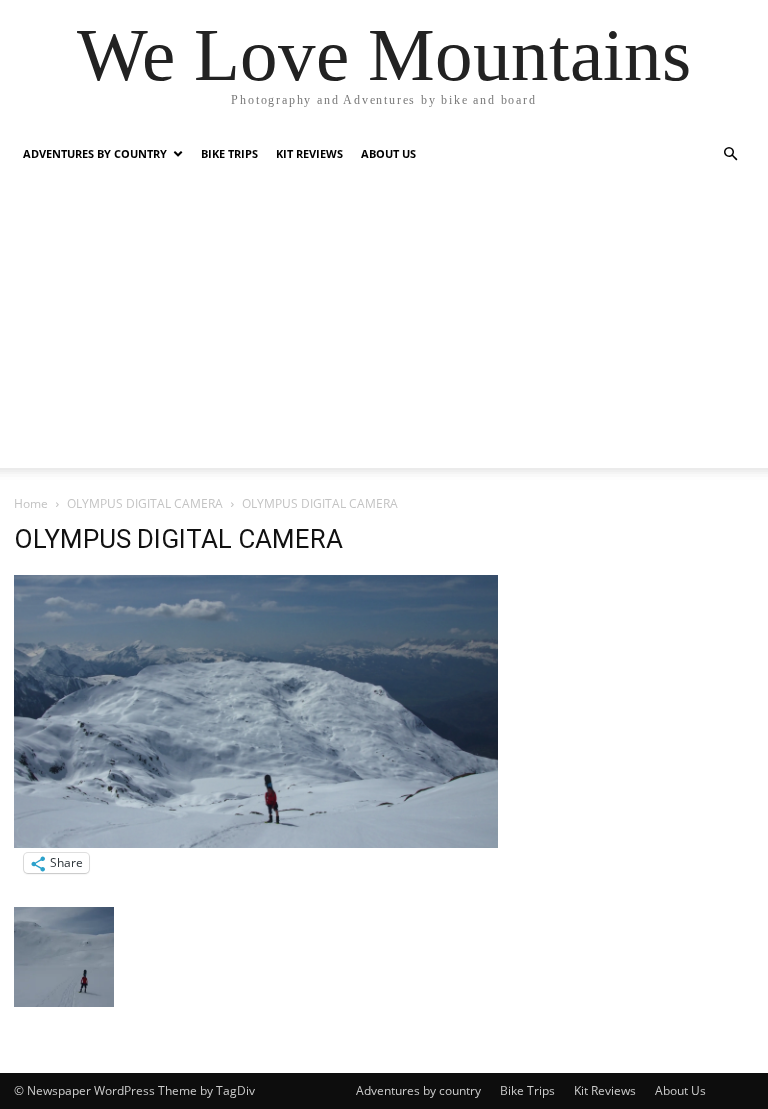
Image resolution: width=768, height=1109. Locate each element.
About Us (388, 153)
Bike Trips (229, 153)
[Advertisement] (384, 328)
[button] (730, 154)
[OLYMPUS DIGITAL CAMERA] (256, 842)
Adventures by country (95, 153)
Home (31, 503)
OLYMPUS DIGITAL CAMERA (145, 503)
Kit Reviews (309, 153)
